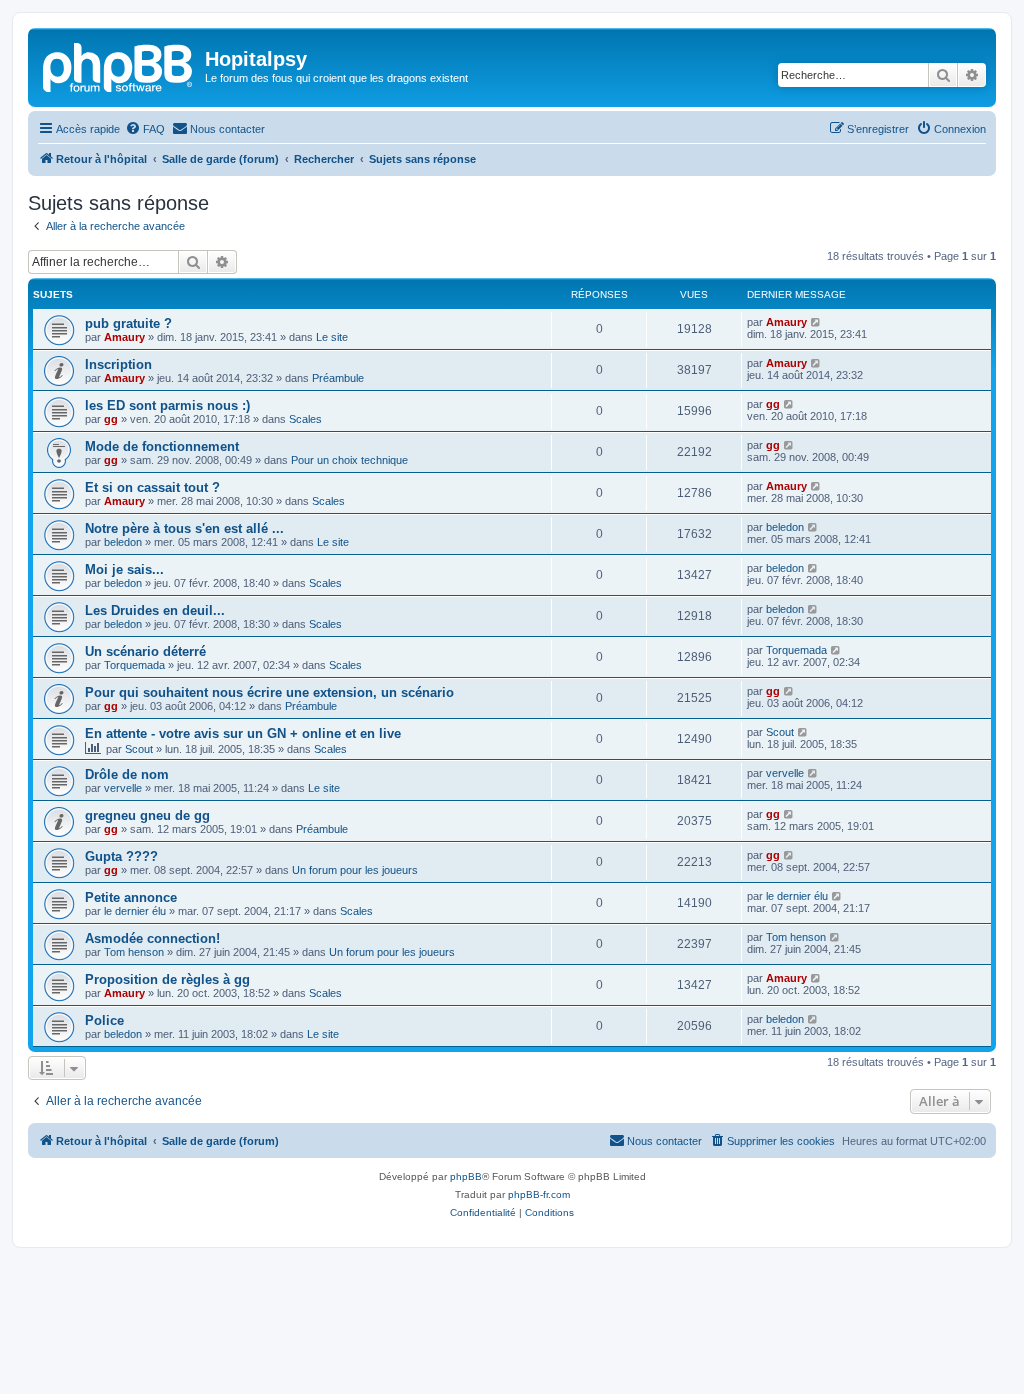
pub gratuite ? (128, 323)
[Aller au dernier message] (816, 322)
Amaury (124, 337)
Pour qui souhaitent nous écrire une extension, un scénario (269, 692)
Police (104, 1020)
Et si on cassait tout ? (152, 487)
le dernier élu (135, 911)
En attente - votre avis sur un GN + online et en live (243, 733)
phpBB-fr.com (539, 1194)
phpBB (466, 1176)
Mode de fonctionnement (162, 446)
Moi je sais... (124, 569)
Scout (139, 749)
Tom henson (134, 952)
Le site (332, 337)
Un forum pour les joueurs (355, 870)
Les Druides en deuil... (155, 610)
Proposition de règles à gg (167, 979)
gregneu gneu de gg (147, 815)
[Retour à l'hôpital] (119, 65)
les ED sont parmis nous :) (167, 405)
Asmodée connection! (152, 938)
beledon (123, 542)
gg (111, 419)
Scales (305, 419)
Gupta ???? (121, 856)
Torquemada (134, 665)
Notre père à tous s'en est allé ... (184, 528)
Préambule (338, 378)
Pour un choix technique (349, 460)
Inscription (118, 364)
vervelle (123, 788)
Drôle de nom (127, 774)
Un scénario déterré (145, 651)
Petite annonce (131, 897)
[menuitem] (145, 129)
